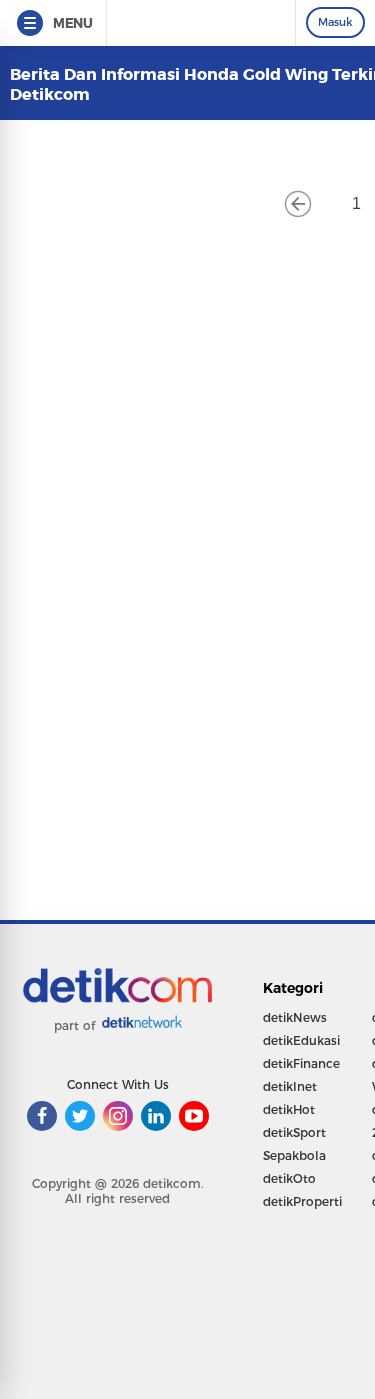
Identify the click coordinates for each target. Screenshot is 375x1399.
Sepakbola (294, 1155)
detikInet (290, 1086)
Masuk (335, 22)
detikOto (289, 1178)
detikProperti (302, 1201)
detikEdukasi (301, 1040)
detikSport (294, 1132)
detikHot (289, 1109)
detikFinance (301, 1063)
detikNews (295, 1017)
